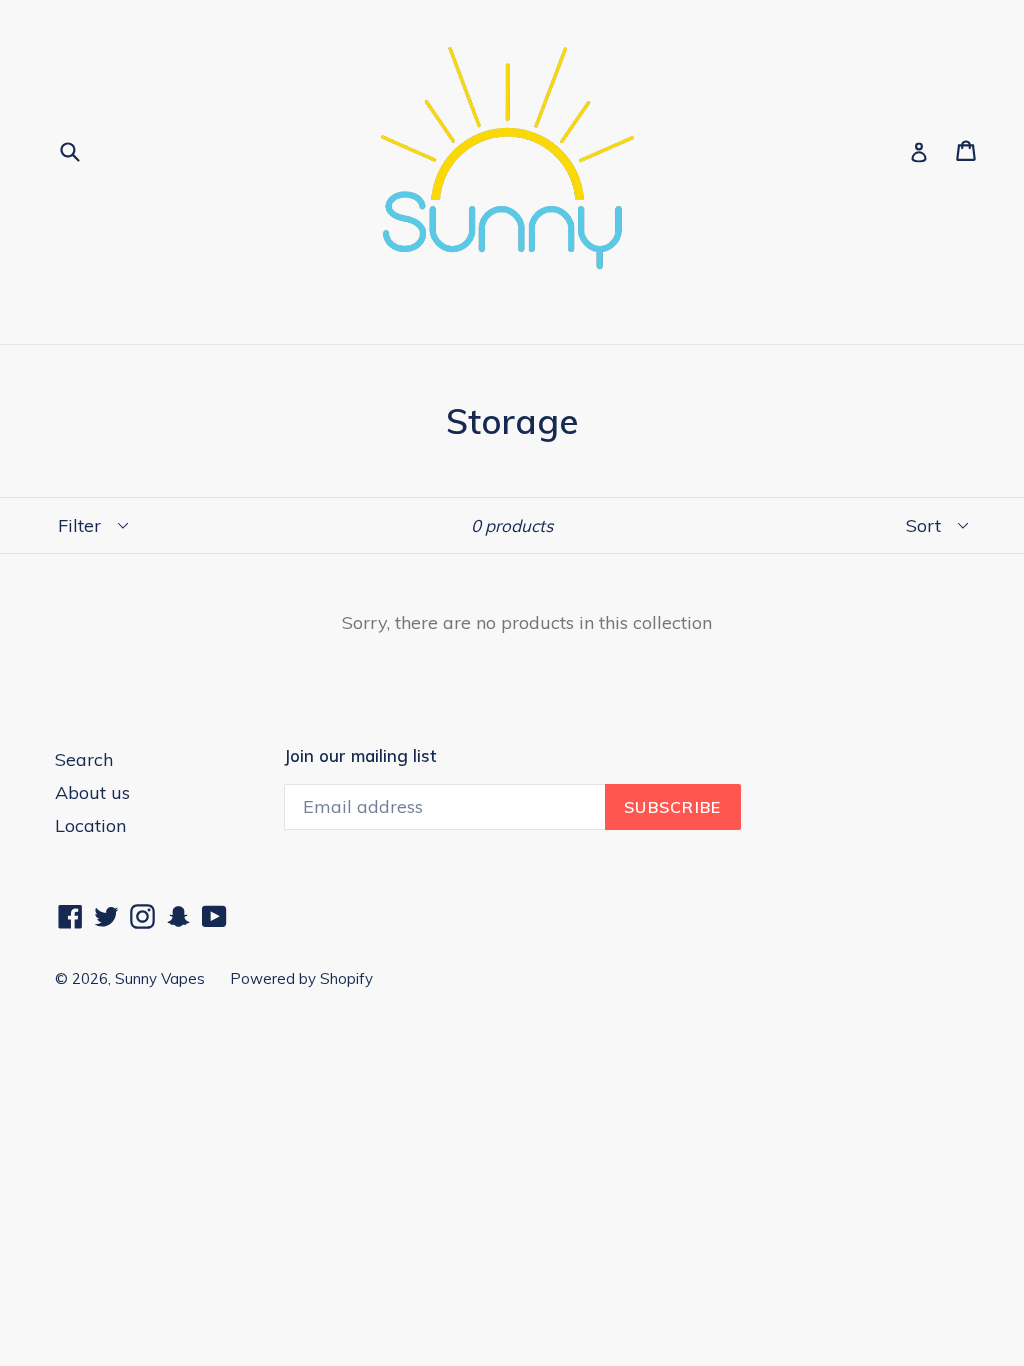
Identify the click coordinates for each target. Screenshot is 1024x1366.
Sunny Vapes (160, 978)
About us (92, 792)
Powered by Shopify (301, 978)
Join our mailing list (360, 756)
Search (84, 759)
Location (90, 825)
